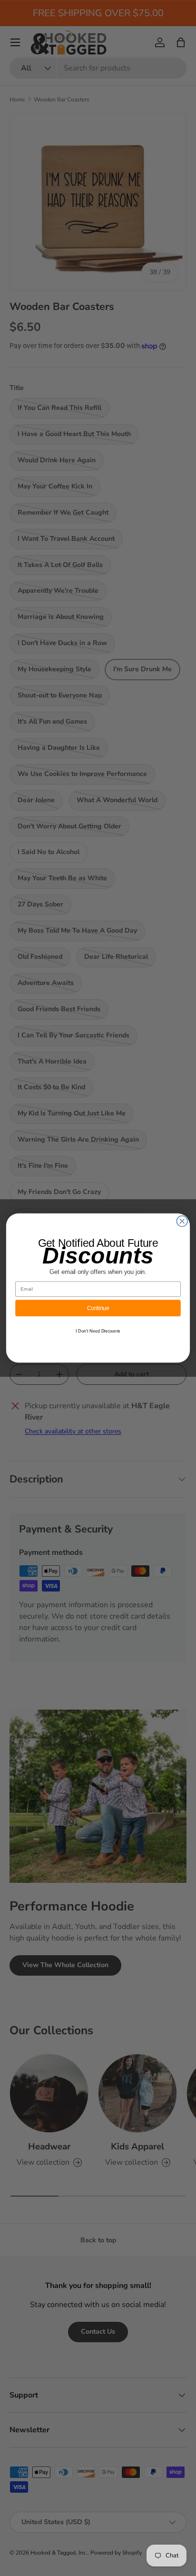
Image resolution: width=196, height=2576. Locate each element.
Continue (98, 1308)
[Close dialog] (182, 1221)
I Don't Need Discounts (98, 1331)
